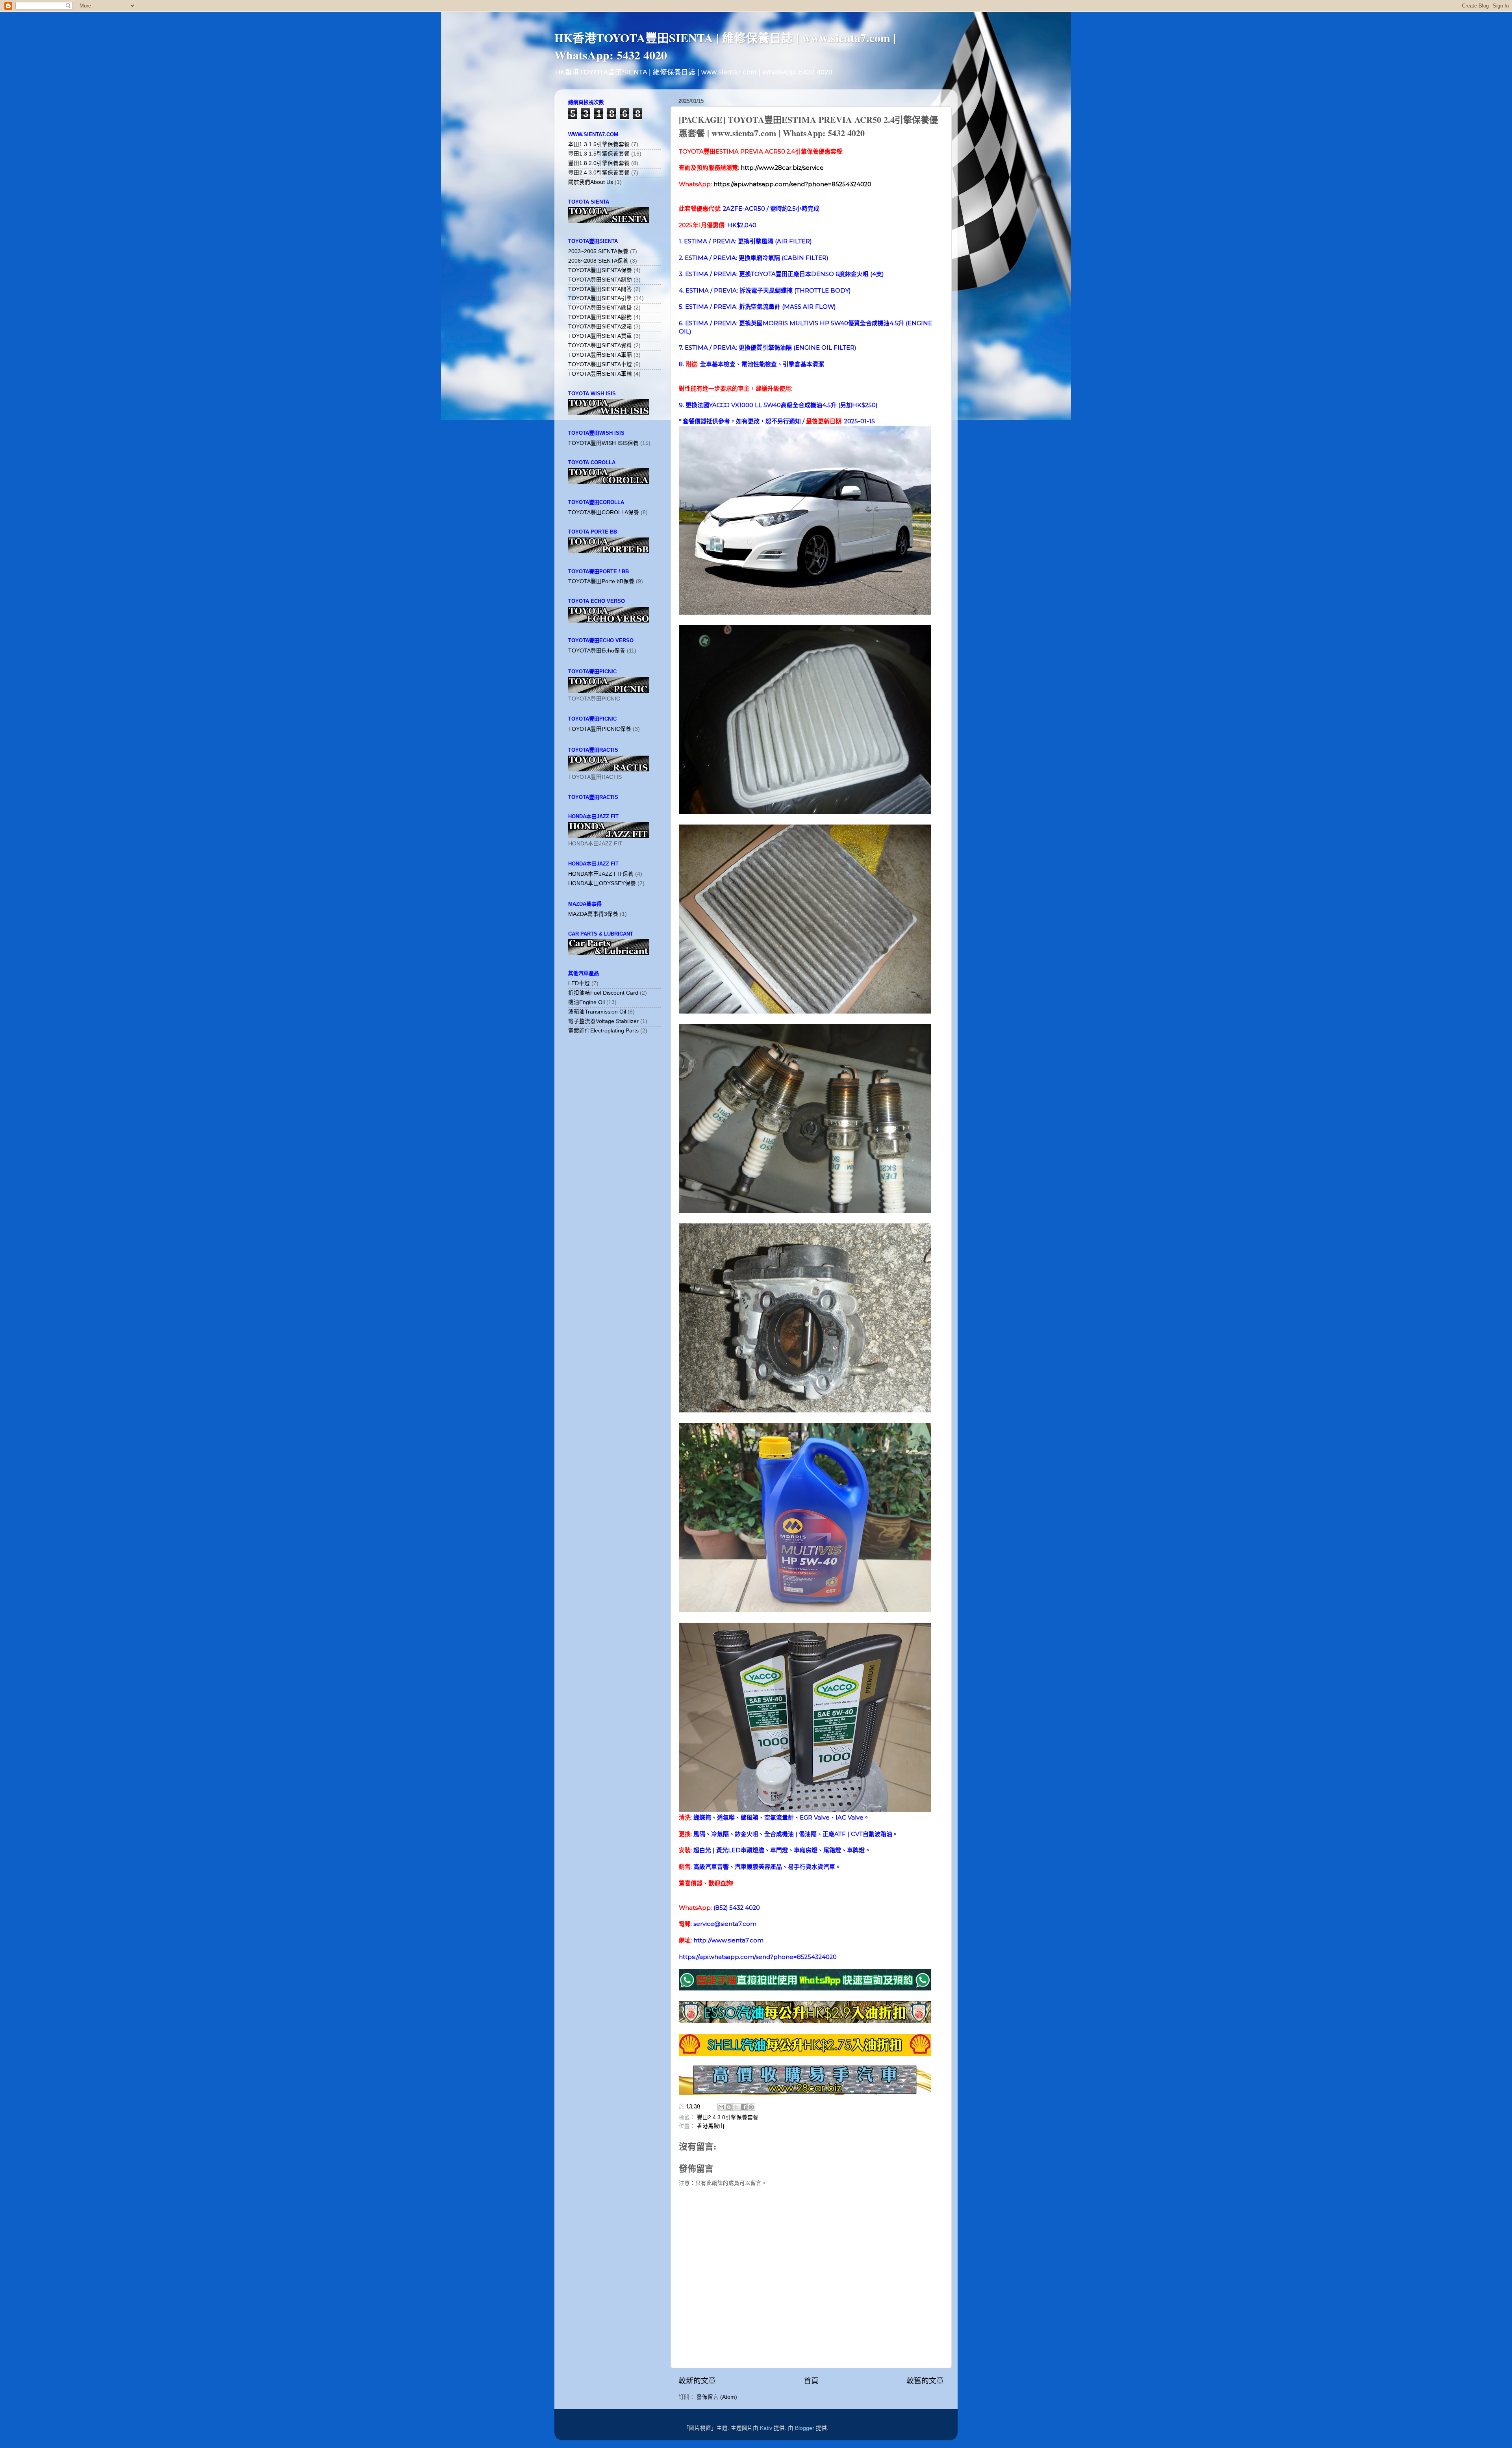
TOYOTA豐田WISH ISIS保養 (603, 443)
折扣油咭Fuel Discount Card (603, 993)
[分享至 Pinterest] (751, 2107)
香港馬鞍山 (711, 2126)
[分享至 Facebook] (744, 2107)
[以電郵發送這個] (721, 2107)
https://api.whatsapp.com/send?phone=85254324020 (792, 184)
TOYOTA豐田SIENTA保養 (600, 270)
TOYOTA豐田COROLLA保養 (604, 512)
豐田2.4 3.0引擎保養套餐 (728, 2117)
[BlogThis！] (729, 2107)
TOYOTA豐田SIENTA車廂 (600, 355)
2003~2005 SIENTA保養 (598, 251)
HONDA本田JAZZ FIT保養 (601, 874)
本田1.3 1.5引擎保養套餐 (599, 144)
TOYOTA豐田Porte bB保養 (601, 581)
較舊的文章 (925, 2381)
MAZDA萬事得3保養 (593, 914)
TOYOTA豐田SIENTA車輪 (600, 374)
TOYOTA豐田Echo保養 (597, 651)
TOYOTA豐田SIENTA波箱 (600, 327)
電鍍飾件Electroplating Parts (603, 1031)
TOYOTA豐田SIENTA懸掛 (600, 308)
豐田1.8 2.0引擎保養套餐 (599, 163)
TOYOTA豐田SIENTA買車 (600, 336)
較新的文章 (697, 2381)
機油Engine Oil (586, 1002)
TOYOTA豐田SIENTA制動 (600, 280)
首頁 (811, 2381)
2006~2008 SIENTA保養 (598, 261)
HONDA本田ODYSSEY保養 (602, 883)
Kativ (766, 2428)
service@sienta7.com (725, 1924)
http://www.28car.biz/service (782, 168)
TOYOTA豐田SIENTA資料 (600, 346)
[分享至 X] (736, 2107)
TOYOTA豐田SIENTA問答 (600, 289)
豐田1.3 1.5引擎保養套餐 (599, 154)
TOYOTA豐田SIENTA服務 (600, 317)
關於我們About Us (591, 182)
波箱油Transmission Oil (597, 1012)
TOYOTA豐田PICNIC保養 (600, 729)
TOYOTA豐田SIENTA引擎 (600, 298)
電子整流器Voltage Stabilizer (603, 1021)
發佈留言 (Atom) (717, 2397)
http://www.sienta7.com (728, 1940)
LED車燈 (579, 983)
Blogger (805, 2428)
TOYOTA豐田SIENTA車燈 (600, 364)
